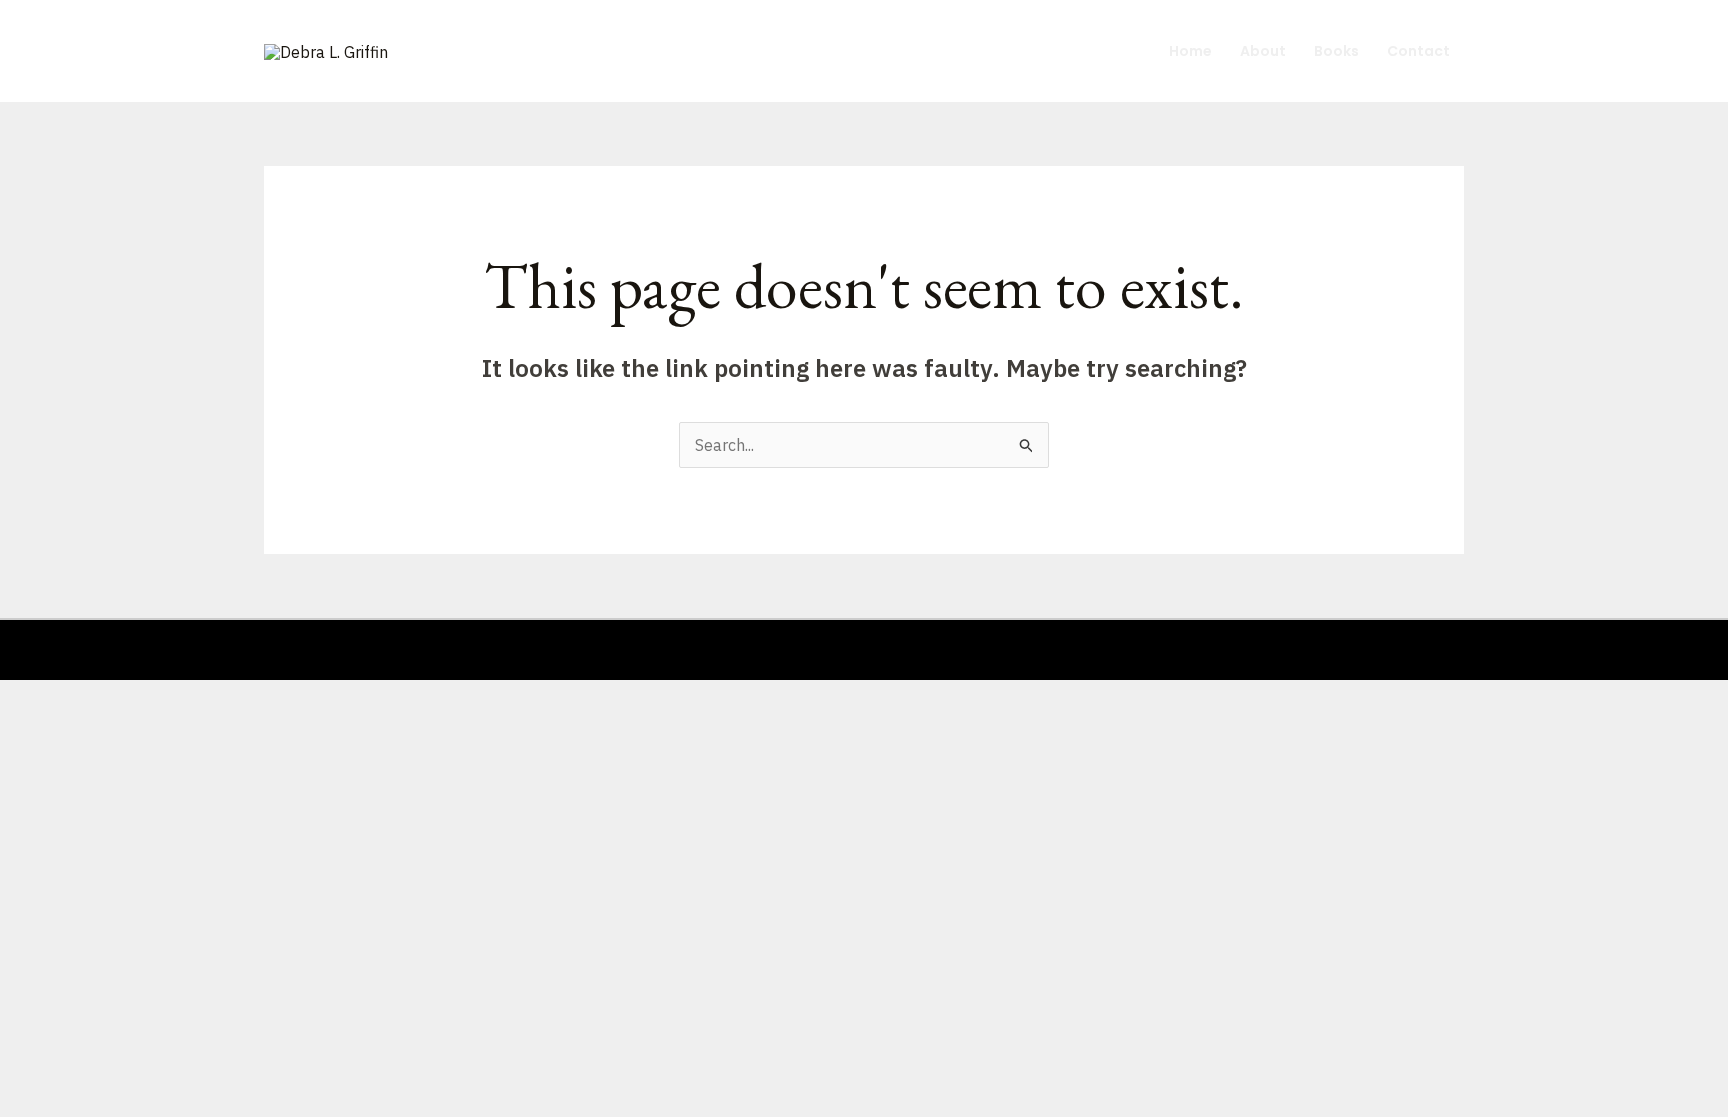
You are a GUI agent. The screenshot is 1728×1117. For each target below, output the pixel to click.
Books (1336, 51)
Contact (1418, 51)
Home (1190, 51)
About (1263, 51)
